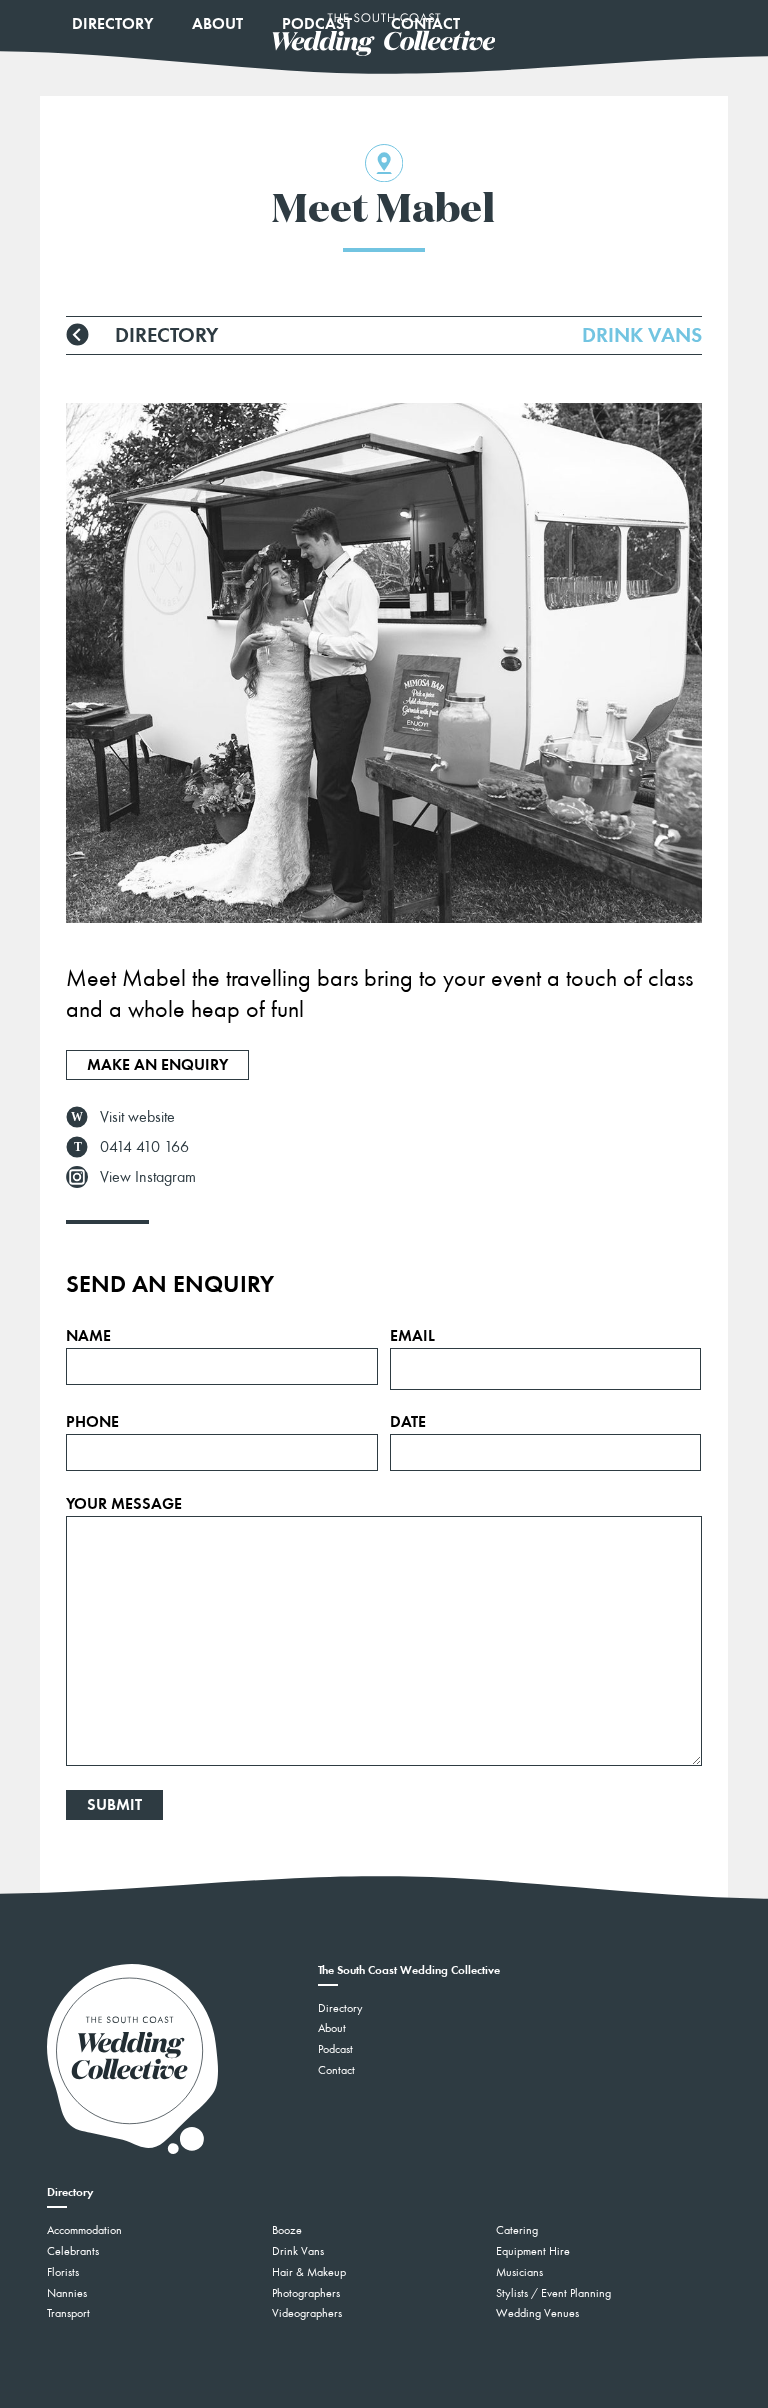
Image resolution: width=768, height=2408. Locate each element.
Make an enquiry (157, 1064)
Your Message (124, 1504)
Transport (68, 2313)
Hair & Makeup (309, 2272)
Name (88, 1336)
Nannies (67, 2293)
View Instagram (148, 1176)
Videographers (307, 2313)
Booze (287, 2230)
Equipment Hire (533, 2251)
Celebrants (73, 2251)
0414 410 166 (144, 1146)
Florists (63, 2272)
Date (408, 1422)
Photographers (306, 2293)
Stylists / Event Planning (553, 2293)
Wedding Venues (537, 2313)
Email (412, 1336)
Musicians (519, 2272)
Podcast (335, 2049)
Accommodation (84, 2230)
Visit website (137, 1116)
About (217, 23)
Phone (92, 1422)
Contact (336, 2070)
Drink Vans (298, 2251)
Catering (517, 2230)
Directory (112, 23)
